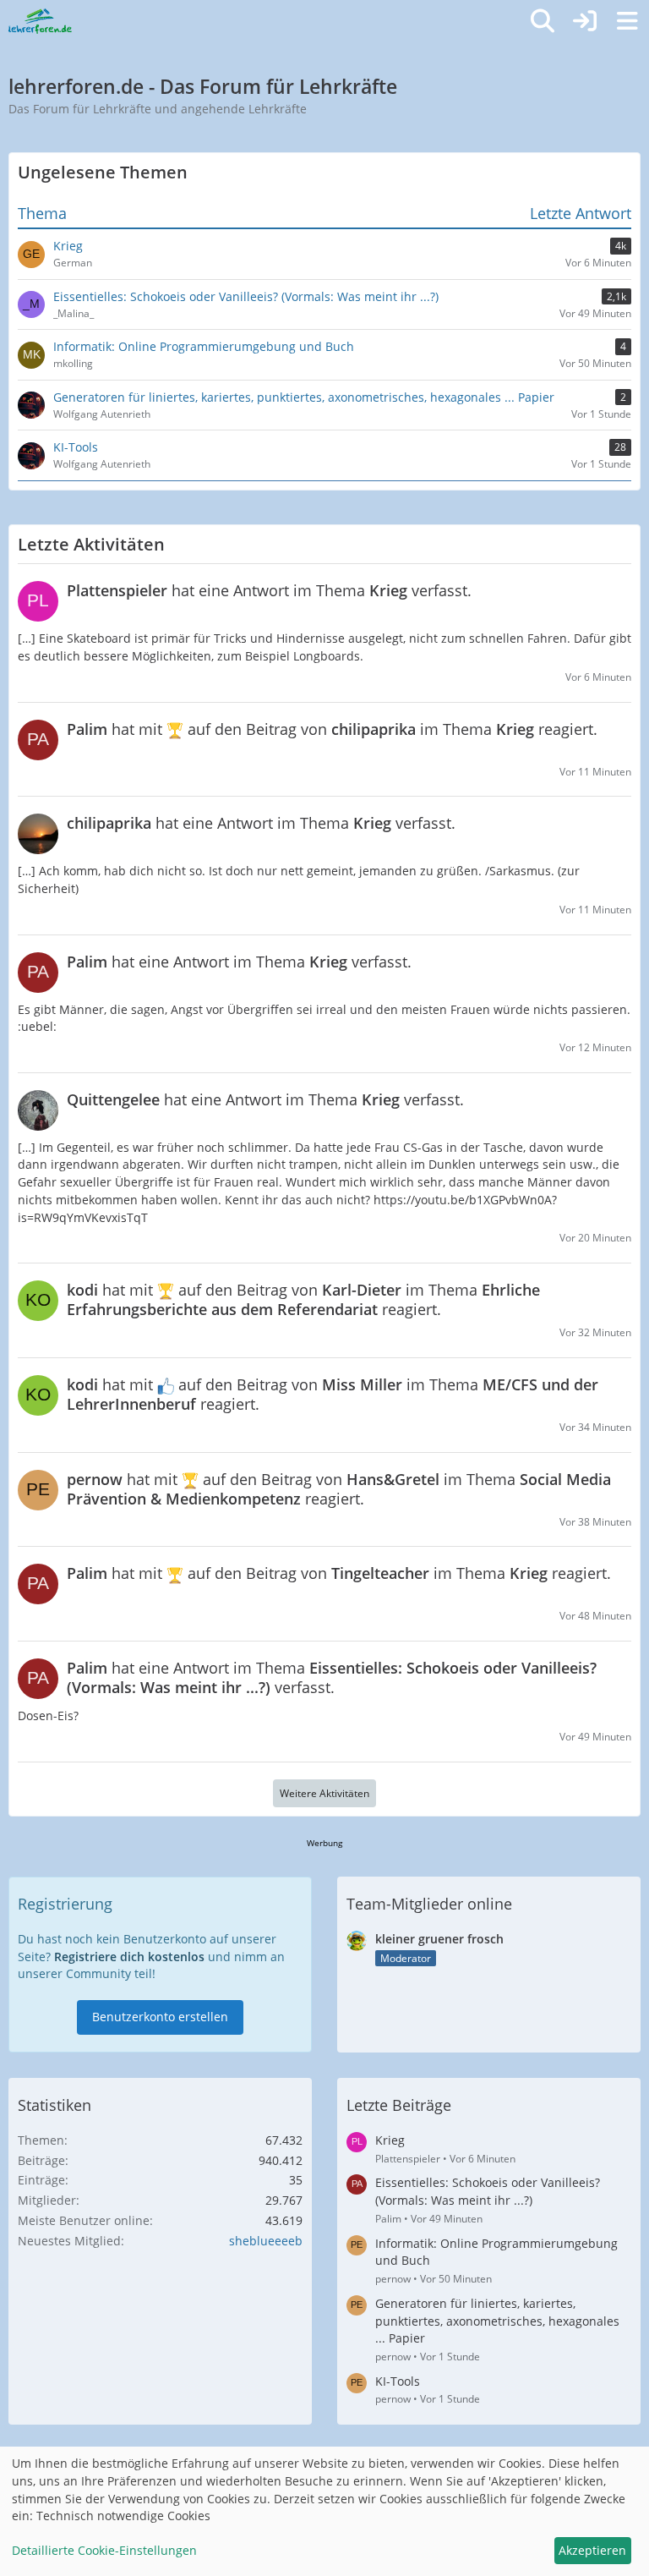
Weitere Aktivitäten (324, 1793)
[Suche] (543, 21)
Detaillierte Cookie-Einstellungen (104, 2550)
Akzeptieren (592, 2550)
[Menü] (627, 21)
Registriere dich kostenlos (129, 1957)
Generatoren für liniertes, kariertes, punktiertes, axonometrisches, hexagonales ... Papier (497, 2321)
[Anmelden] (585, 21)
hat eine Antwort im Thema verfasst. (269, 590)
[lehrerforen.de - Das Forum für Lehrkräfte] (40, 21)
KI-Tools (398, 2381)
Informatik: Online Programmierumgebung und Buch (496, 2252)
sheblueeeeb (266, 2241)
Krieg (390, 2140)
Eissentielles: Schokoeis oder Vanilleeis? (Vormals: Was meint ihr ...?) (488, 2191)
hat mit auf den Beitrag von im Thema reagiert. (332, 729)
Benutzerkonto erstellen (160, 2017)
